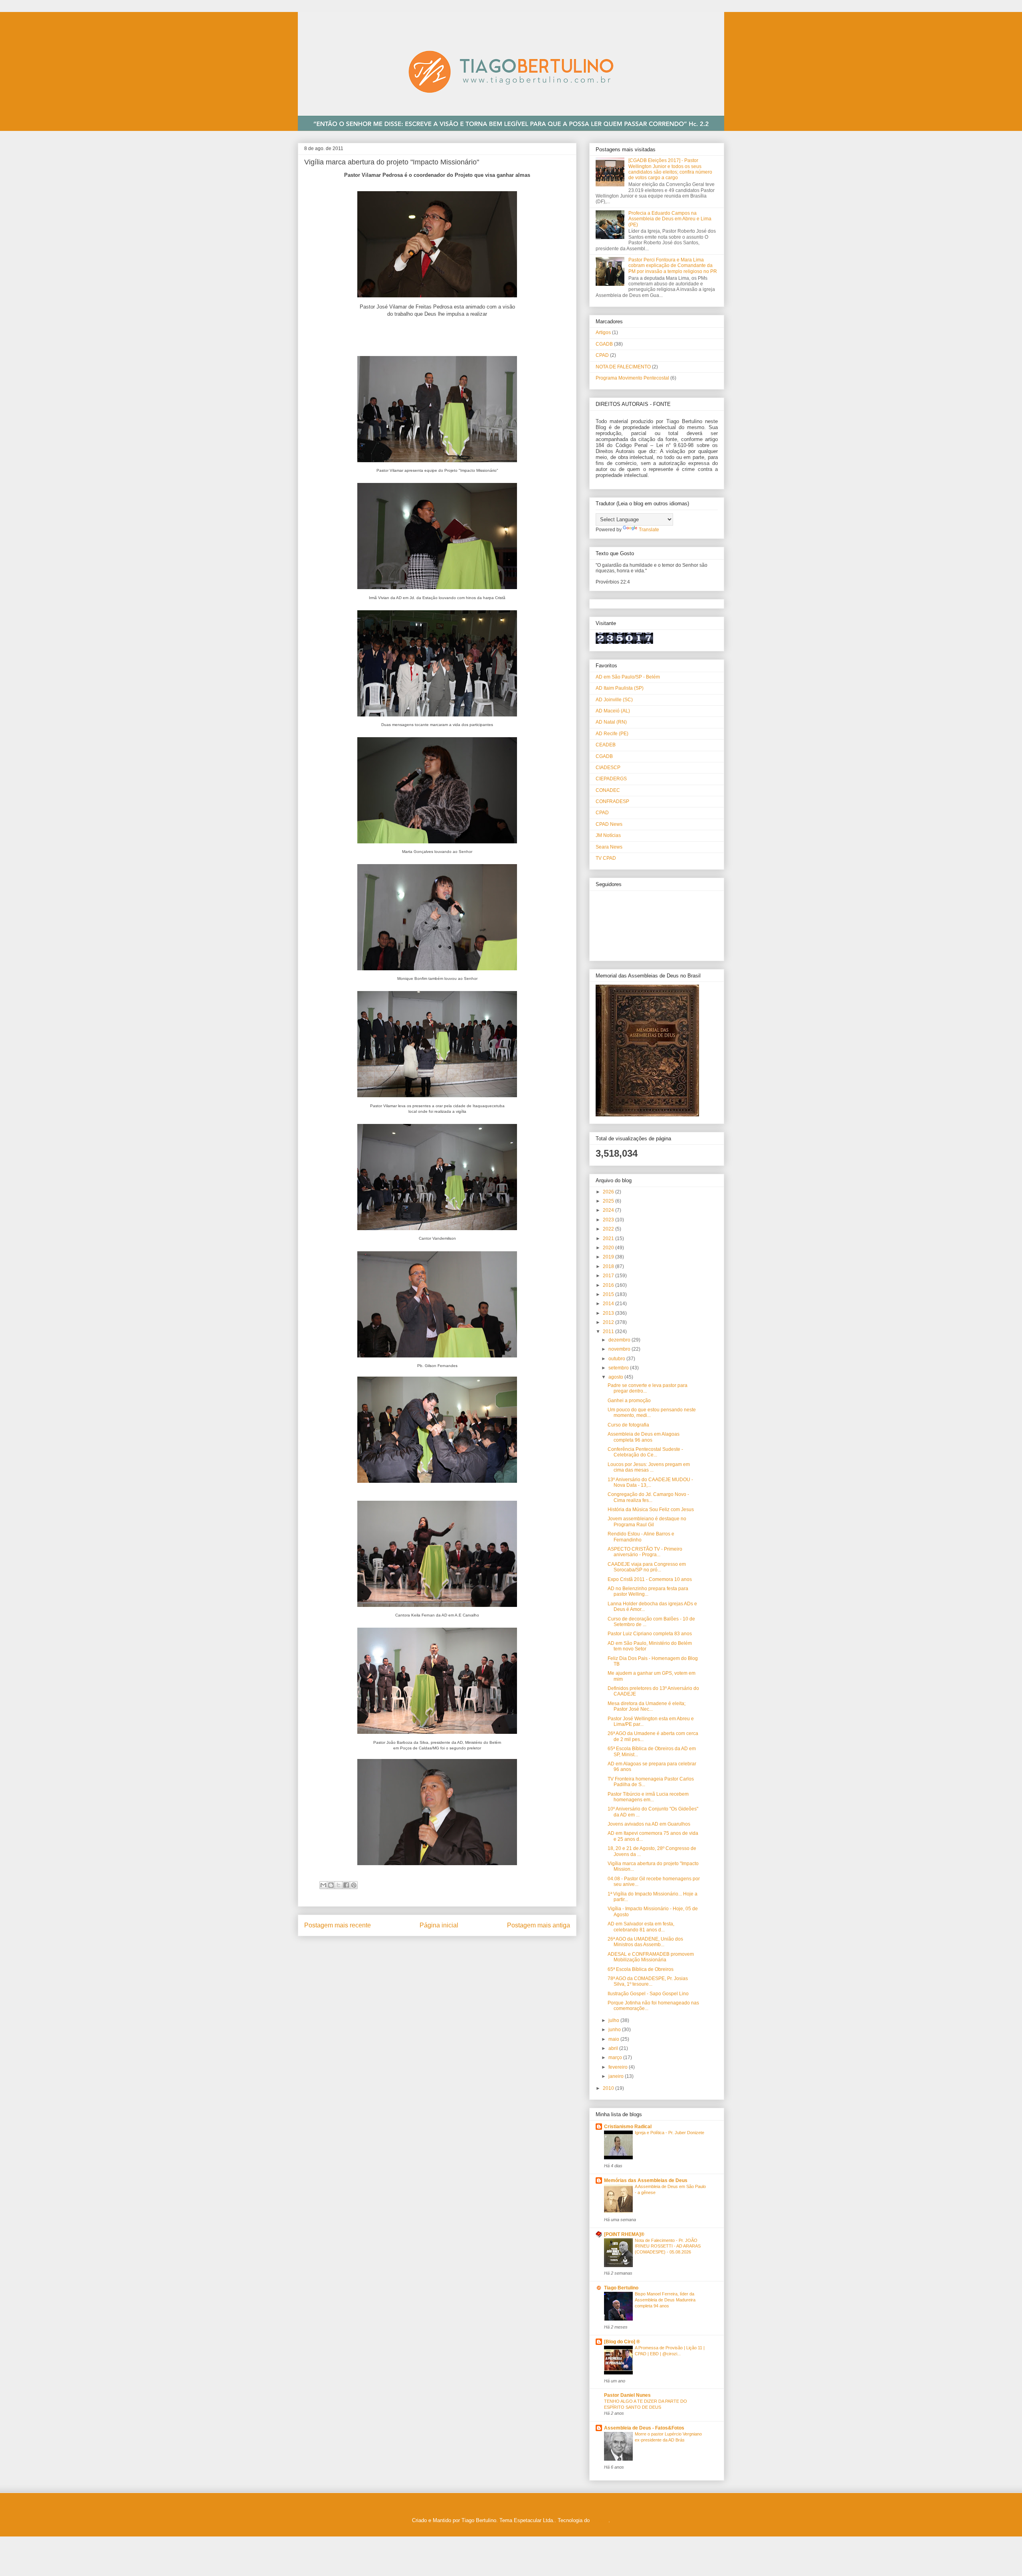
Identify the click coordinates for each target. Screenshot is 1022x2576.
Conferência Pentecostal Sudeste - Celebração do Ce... (645, 1452)
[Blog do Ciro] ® (622, 2342)
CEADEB (606, 745)
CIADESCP (608, 768)
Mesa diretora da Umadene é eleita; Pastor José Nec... (647, 1706)
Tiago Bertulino (621, 2288)
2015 (609, 1294)
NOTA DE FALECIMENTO (623, 367)
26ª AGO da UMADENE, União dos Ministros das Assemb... (645, 1942)
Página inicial (439, 1925)
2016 (609, 1285)
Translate (649, 530)
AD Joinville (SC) (614, 700)
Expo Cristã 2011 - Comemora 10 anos (650, 1579)
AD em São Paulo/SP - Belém (628, 677)
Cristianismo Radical (628, 2127)
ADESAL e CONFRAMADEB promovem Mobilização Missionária (651, 1957)
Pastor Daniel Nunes (627, 2395)
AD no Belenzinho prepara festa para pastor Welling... (648, 1591)
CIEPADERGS (611, 779)
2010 (609, 2088)
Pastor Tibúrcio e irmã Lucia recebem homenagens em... (648, 1797)
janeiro (617, 2076)
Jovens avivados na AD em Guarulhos (649, 1824)
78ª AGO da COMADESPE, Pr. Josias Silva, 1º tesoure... (648, 1981)
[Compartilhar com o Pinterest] (354, 1885)
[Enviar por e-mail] (323, 1885)
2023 (609, 1220)
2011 (609, 1332)
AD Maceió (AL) (613, 711)
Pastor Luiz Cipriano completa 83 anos (650, 1634)
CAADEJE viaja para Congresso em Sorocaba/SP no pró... (647, 1567)
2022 (609, 1229)
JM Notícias (608, 835)
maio (614, 2039)
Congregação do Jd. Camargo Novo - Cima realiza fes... (648, 1497)
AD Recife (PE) (612, 734)
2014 (609, 1304)
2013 (609, 1313)
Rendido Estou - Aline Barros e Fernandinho (641, 1537)
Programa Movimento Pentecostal (632, 378)
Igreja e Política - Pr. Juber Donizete (669, 2133)
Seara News (609, 847)
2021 (609, 1239)
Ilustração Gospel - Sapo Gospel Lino (648, 1994)
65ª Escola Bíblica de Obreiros (641, 1969)
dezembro (620, 1340)
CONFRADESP (612, 801)
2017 (609, 1276)
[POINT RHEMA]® (624, 2234)
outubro (617, 1359)
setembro (619, 1368)
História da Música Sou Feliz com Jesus (651, 1510)
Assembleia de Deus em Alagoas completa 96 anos (644, 1437)
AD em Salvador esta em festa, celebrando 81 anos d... (641, 1927)
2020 (609, 1248)
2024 (609, 1210)
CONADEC (608, 790)
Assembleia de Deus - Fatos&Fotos (644, 2428)
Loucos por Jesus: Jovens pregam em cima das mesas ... (649, 1467)
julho (614, 2020)
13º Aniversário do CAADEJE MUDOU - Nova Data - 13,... (650, 1482)
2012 (609, 1322)
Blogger (600, 2520)
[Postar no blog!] (331, 1885)
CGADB (604, 344)
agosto (616, 1377)
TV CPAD (606, 858)
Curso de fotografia (628, 1425)
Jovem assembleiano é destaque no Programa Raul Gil (647, 1521)
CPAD (602, 355)
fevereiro (619, 2067)
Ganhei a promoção (629, 1401)
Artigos (603, 332)
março (616, 2058)
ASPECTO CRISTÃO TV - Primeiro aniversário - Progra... (645, 1552)
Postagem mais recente (338, 1925)
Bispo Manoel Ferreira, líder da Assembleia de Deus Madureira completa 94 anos (665, 2300)
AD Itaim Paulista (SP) (620, 688)
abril (614, 2048)
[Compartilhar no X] (339, 1885)
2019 (609, 1257)
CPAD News (609, 824)
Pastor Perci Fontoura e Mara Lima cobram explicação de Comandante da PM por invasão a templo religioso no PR (673, 266)
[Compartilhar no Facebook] (346, 1885)
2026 (609, 1192)
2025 (609, 1201)
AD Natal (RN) (611, 722)
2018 (609, 1266)
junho (615, 2030)
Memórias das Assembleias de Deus (646, 2180)
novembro (620, 1349)
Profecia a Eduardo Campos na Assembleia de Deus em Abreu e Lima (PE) (670, 219)
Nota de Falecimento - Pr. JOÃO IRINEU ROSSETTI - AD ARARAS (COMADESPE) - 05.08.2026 (668, 2246)
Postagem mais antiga (539, 1925)
